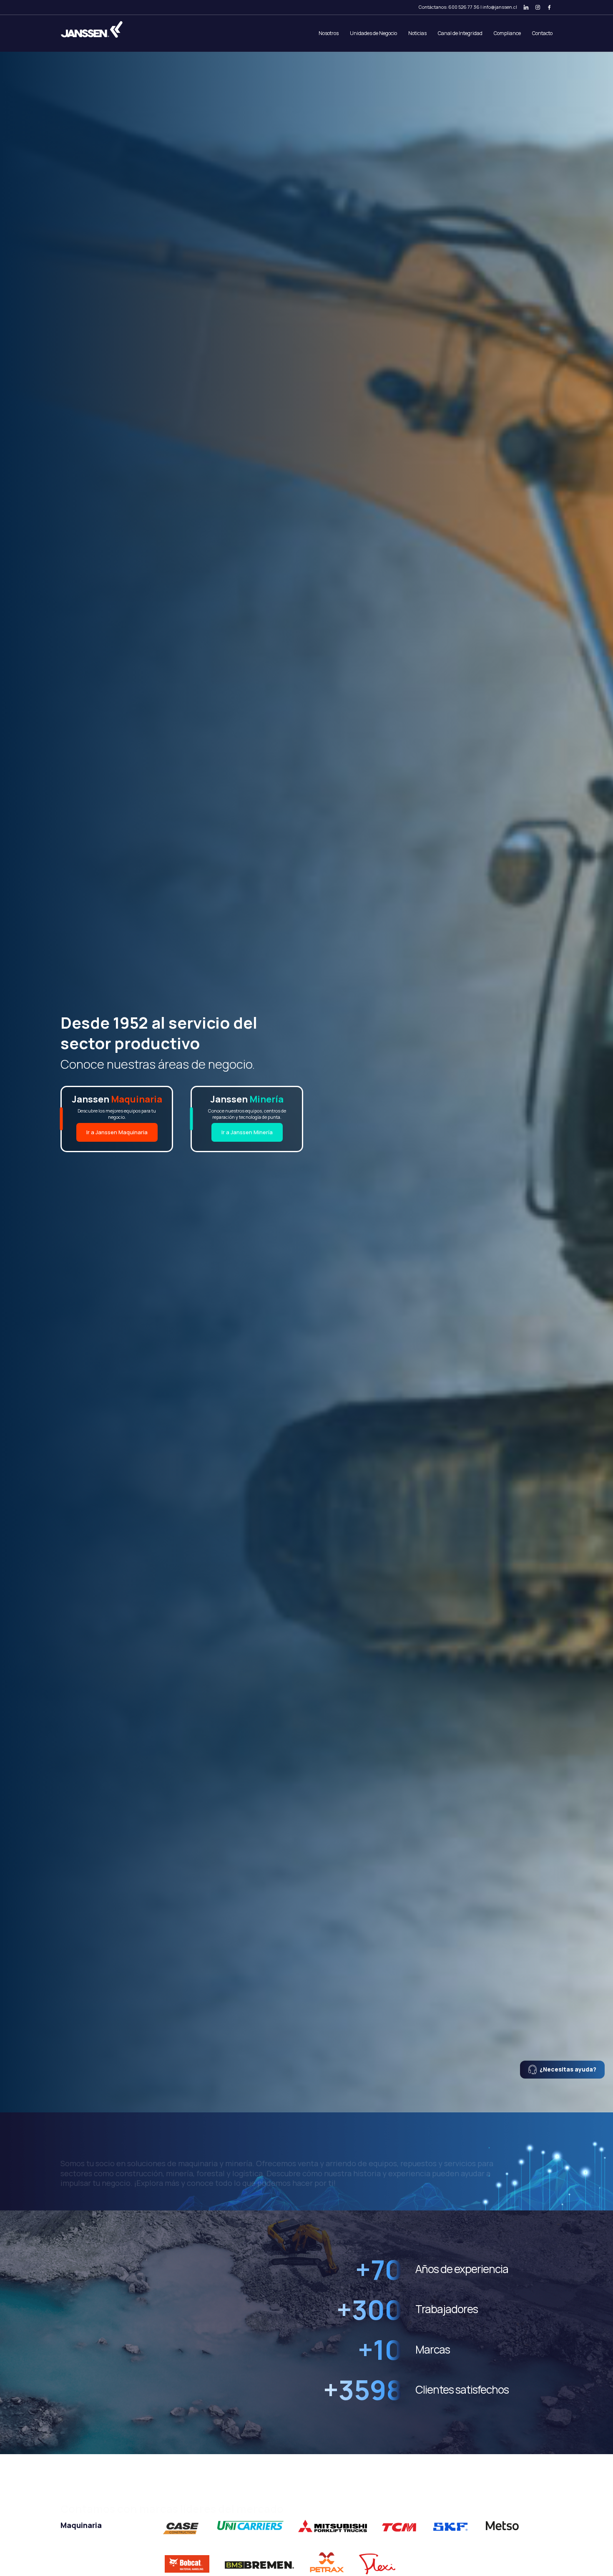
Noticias (417, 33)
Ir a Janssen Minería (247, 1132)
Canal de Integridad (460, 33)
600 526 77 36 (464, 7)
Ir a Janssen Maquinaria (117, 1132)
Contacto (542, 33)
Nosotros (329, 33)
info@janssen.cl (500, 7)
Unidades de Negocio (373, 33)
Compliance (507, 33)
